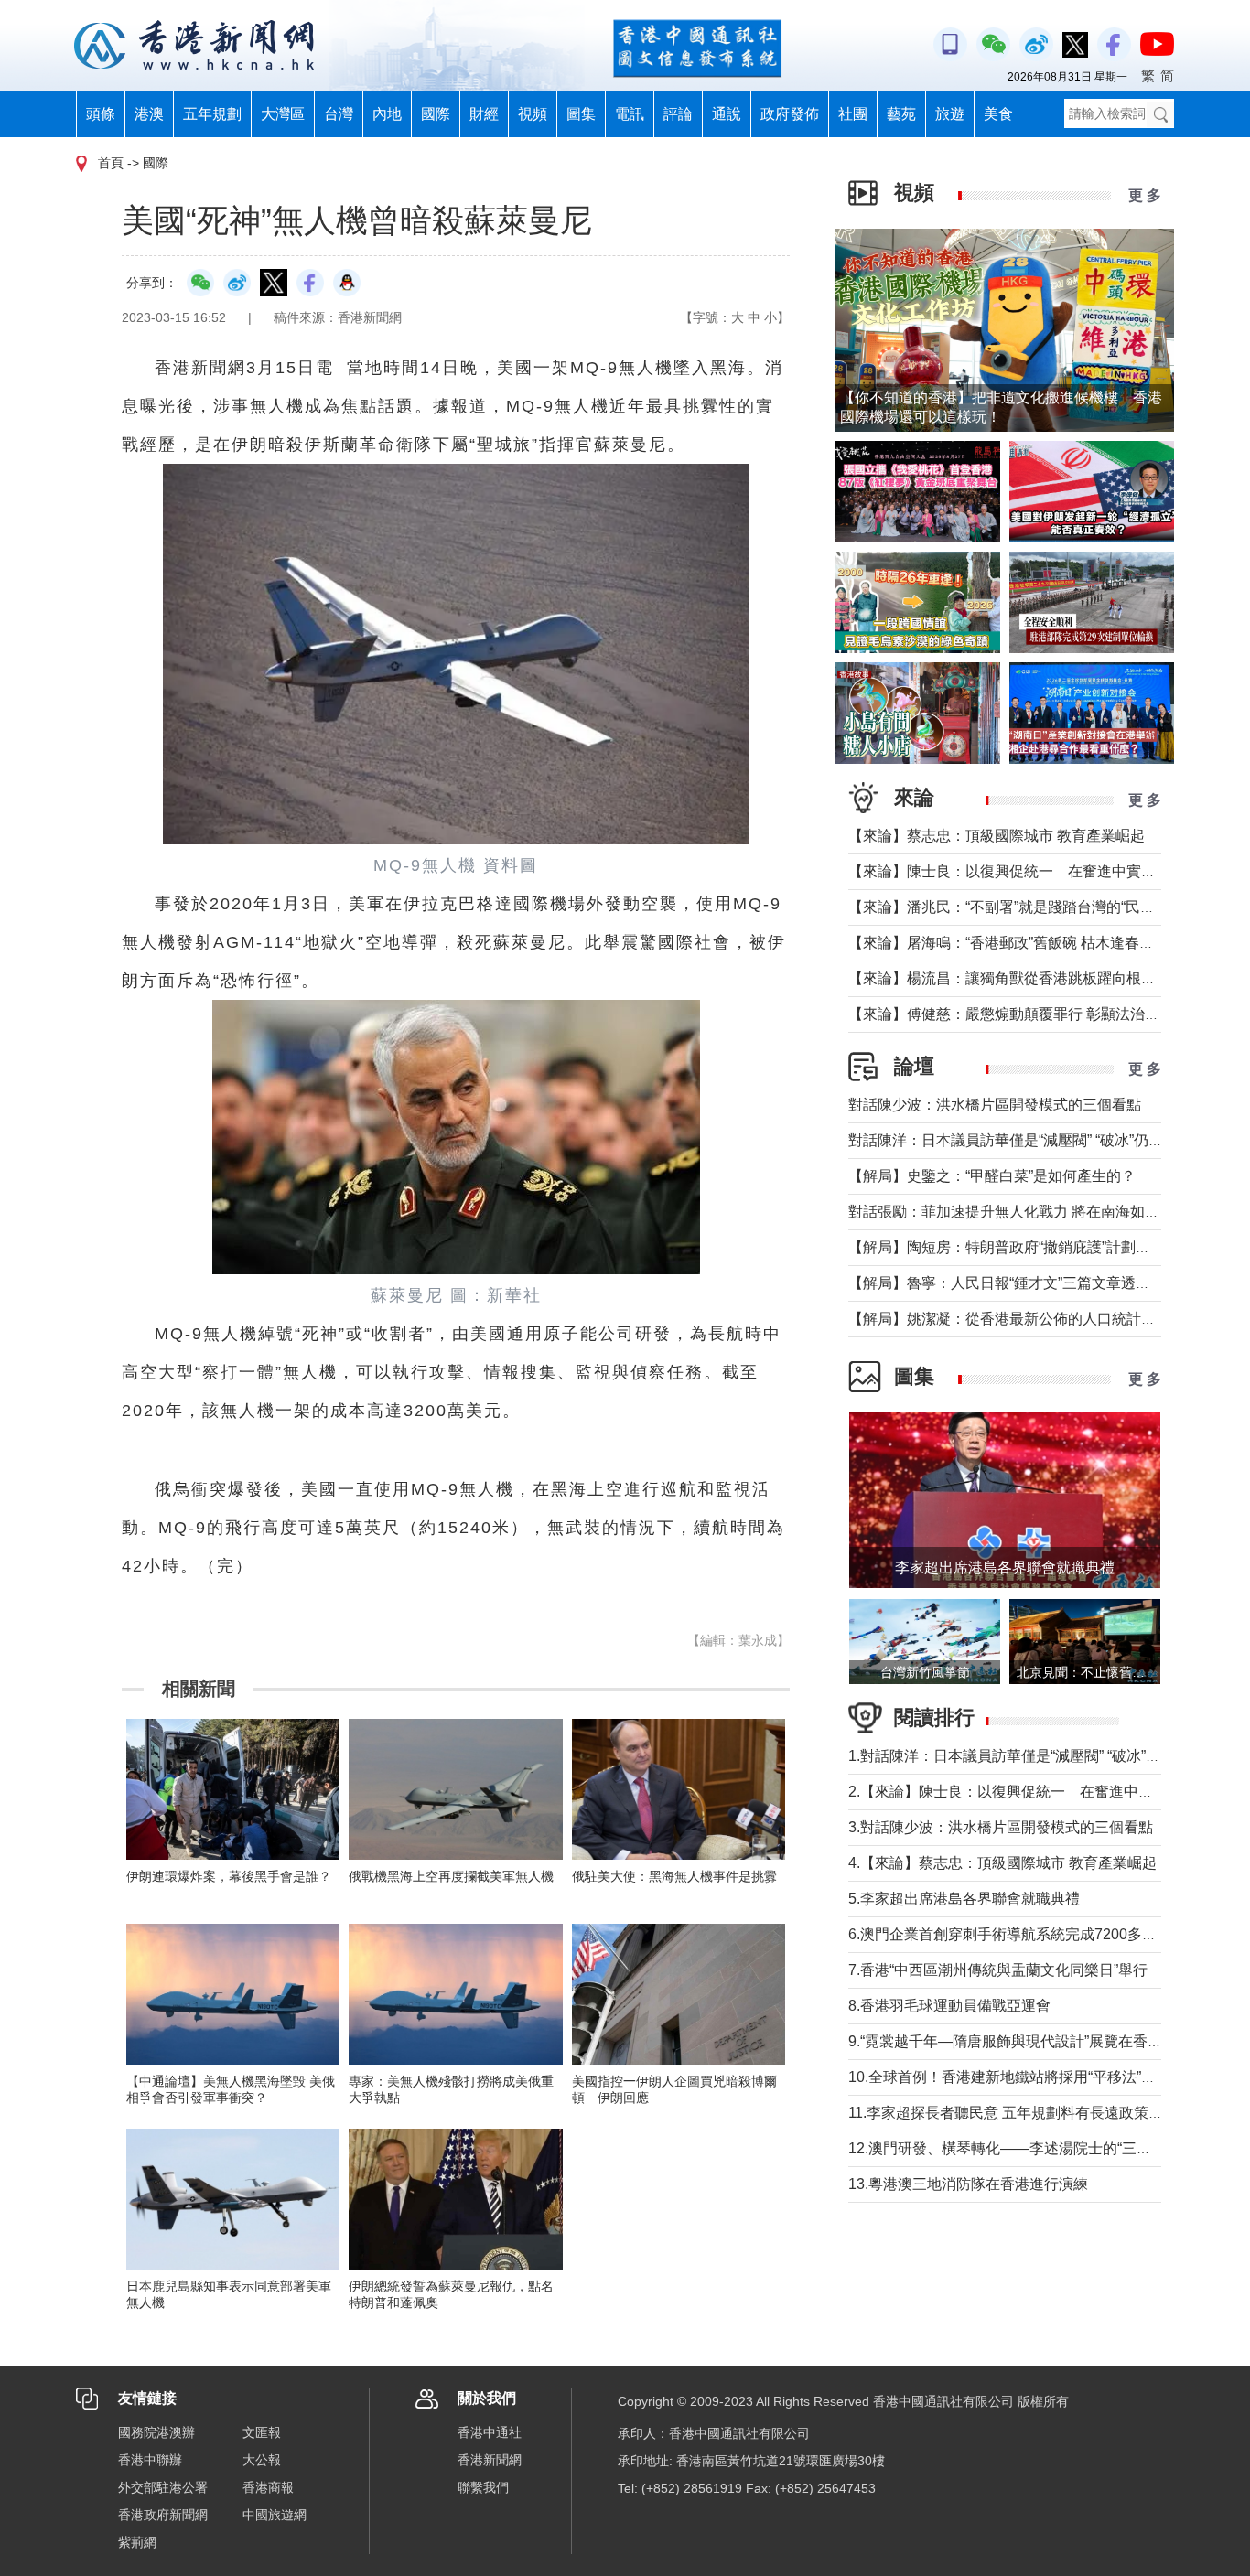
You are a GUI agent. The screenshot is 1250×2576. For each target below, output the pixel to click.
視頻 (533, 114)
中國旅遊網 (275, 2515)
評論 (678, 114)
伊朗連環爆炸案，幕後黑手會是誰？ (229, 1876)
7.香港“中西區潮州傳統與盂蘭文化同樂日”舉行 (998, 1970)
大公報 (262, 2460)
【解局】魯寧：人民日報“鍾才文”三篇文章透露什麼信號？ (1036, 1283)
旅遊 (950, 114)
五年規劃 (212, 114)
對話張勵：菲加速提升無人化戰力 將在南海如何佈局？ (1026, 1212)
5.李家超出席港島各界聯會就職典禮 (964, 1899)
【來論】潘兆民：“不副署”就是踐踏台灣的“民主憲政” (1018, 907)
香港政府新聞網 (163, 2515)
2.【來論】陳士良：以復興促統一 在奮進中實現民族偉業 (1037, 1792)
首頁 (111, 163)
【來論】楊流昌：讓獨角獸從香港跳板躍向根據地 (1009, 978)
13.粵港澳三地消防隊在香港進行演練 (968, 2184)
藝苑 (901, 114)
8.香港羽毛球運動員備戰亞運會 (949, 2006)
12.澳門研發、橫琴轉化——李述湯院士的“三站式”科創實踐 (1039, 2148)
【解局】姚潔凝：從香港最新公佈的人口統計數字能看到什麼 (1046, 1319)
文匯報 (262, 2432)
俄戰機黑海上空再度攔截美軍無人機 (451, 1876)
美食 (998, 114)
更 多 (1145, 195)
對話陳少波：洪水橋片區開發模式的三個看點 (995, 1105)
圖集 (581, 114)
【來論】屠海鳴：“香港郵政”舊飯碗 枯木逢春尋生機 (1016, 943)
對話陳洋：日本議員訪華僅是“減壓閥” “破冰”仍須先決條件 (1035, 1140)
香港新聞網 (490, 2460)
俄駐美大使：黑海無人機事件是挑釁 (674, 1876)
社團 (853, 114)
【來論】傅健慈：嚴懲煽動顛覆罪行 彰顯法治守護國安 (1026, 1014)
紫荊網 (137, 2542)
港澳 (149, 114)
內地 (387, 114)
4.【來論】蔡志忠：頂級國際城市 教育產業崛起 (1002, 1863)
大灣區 (283, 114)
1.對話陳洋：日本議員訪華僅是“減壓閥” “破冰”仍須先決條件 (1041, 1756)
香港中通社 (490, 2432)
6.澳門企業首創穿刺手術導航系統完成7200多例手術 (1017, 1934)
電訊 (630, 114)
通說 (727, 114)
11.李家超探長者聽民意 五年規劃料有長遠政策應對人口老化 (1042, 2113)
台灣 (339, 114)
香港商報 (268, 2487)
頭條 (101, 114)
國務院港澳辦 (156, 2432)
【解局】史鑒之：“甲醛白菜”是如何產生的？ (992, 1176)
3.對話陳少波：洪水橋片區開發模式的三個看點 (1001, 1827)
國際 (436, 114)
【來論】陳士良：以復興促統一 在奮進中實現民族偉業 (1031, 871)
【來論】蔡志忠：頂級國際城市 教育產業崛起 (997, 836)
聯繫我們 (483, 2487)
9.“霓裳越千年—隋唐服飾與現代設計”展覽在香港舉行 (1020, 2041)
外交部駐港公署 (163, 2487)
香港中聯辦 (150, 2460)
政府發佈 (790, 114)
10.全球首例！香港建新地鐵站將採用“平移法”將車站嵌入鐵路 (1046, 2077)
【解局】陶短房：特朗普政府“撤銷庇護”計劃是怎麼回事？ (1036, 1247)
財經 (484, 114)
